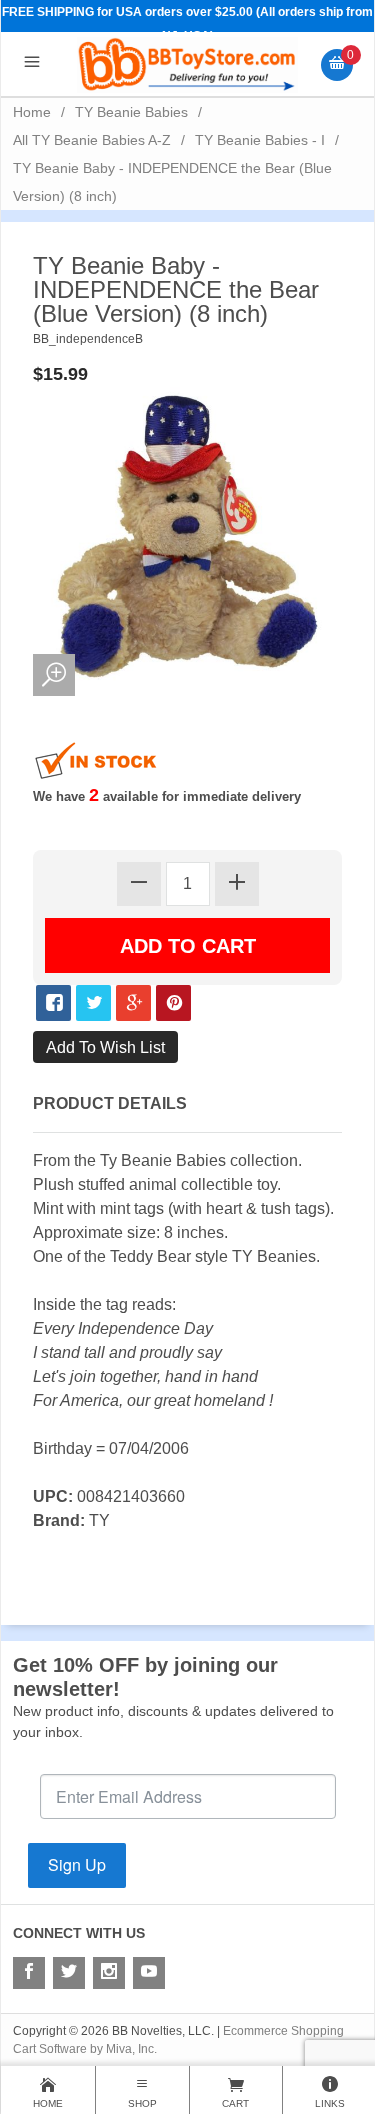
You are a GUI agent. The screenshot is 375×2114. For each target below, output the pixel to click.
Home (32, 112)
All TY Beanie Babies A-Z (92, 140)
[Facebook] (29, 1973)
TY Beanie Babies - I (260, 140)
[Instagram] (109, 1973)
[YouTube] (149, 1973)
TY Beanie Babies (131, 112)
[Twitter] (69, 1973)
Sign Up (77, 1864)
